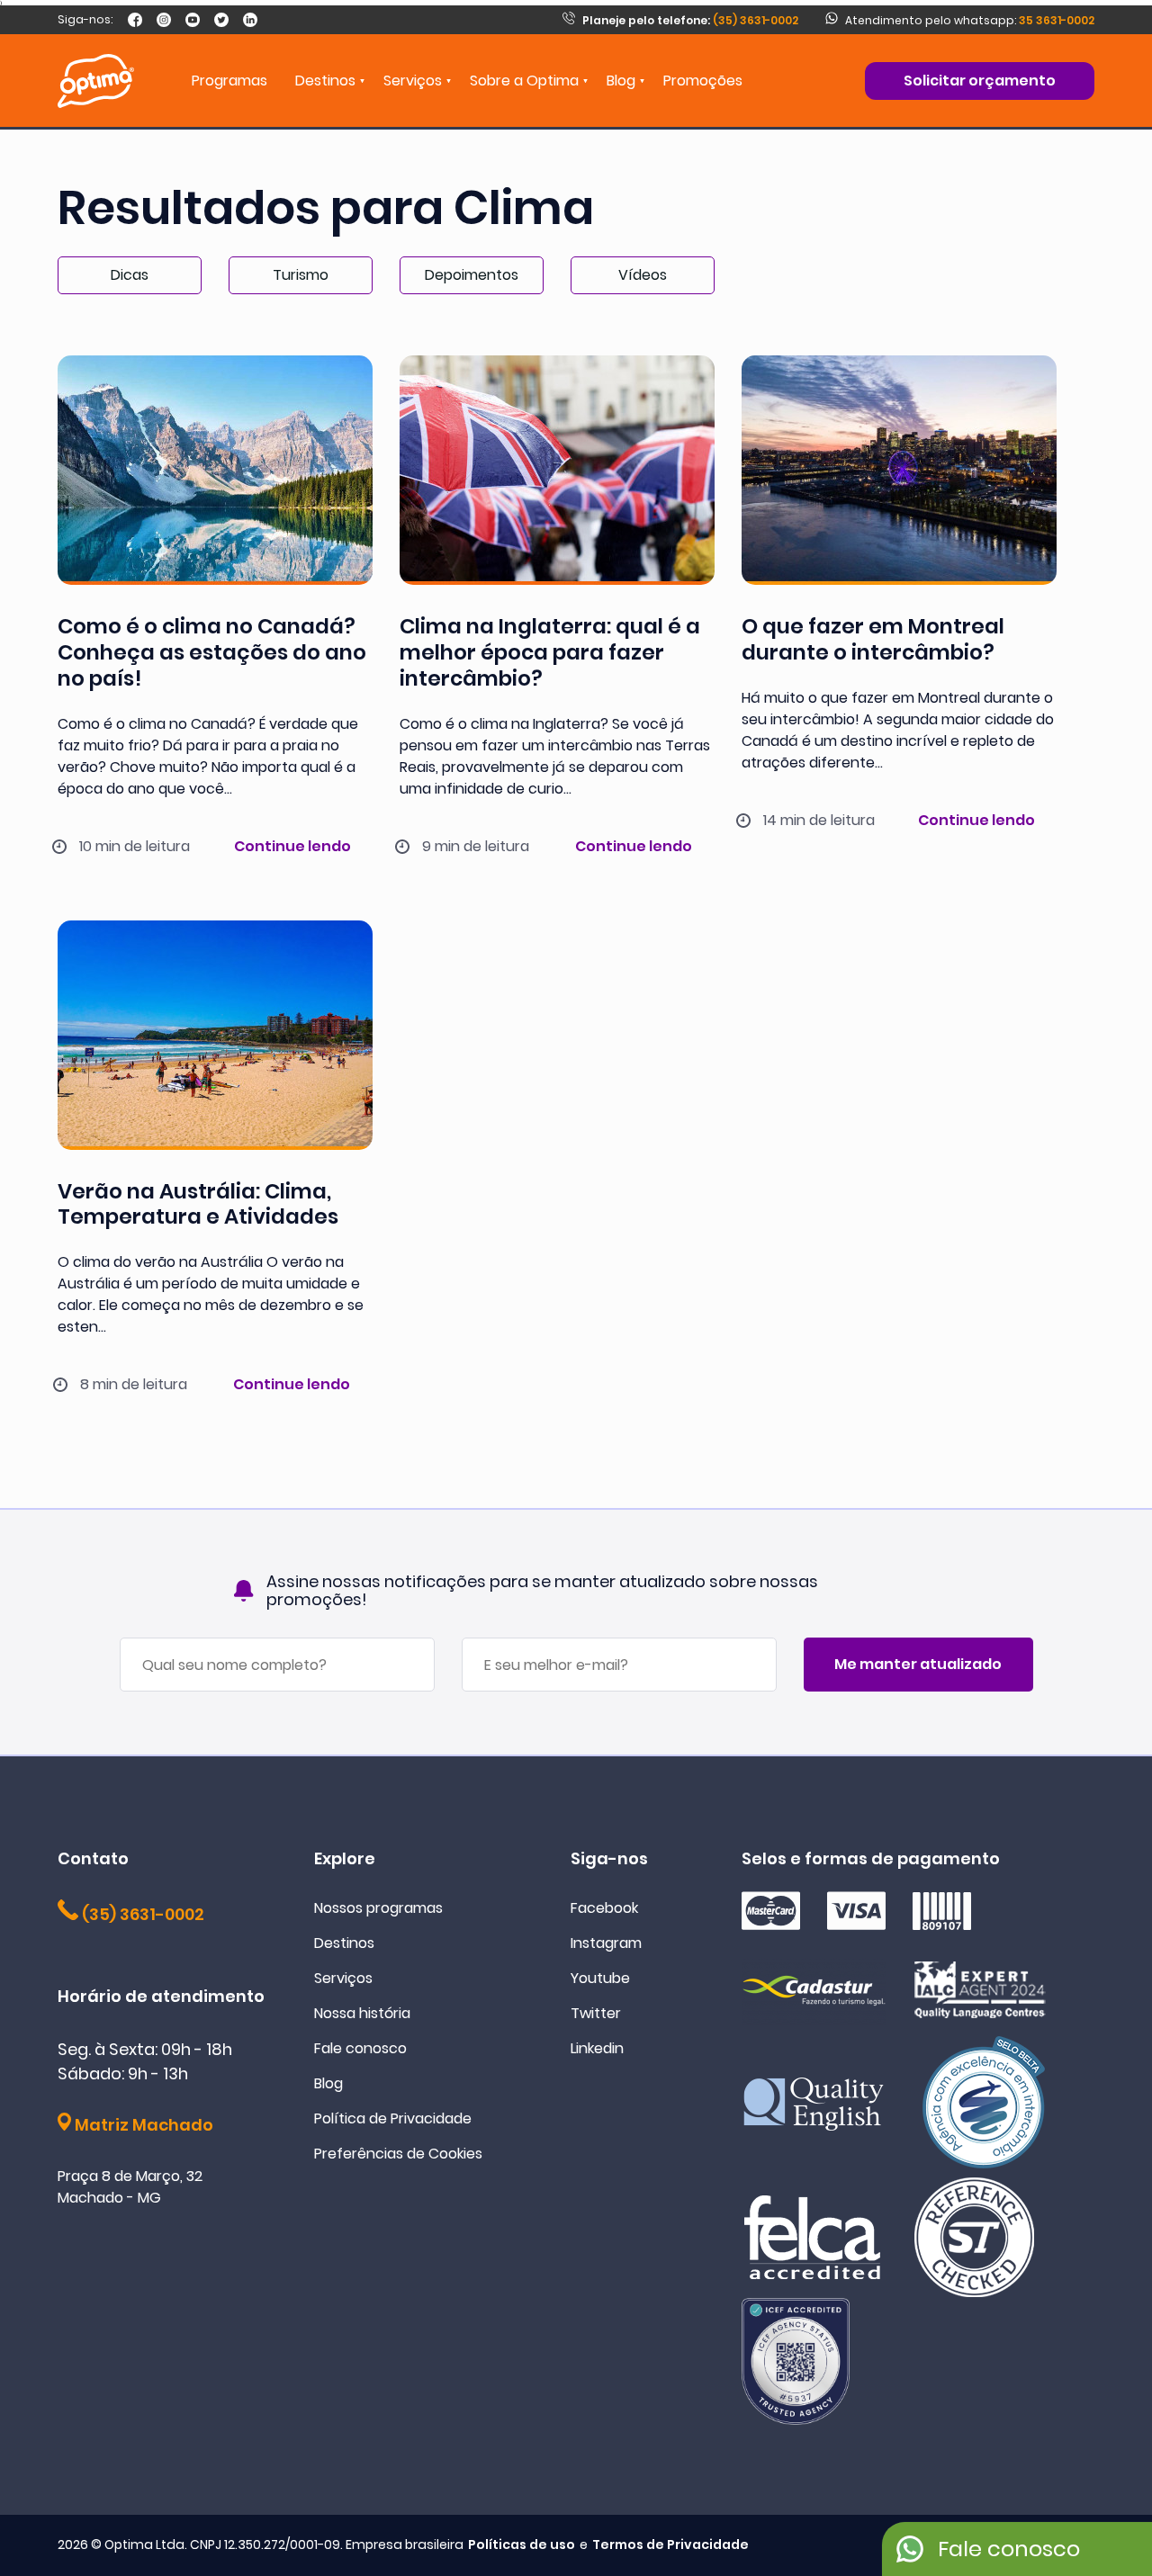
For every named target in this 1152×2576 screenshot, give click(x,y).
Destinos (344, 1943)
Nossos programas (378, 1908)
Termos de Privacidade (670, 2545)
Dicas (130, 275)
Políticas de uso (522, 2545)
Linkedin (597, 2048)
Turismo (301, 275)
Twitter (596, 2013)
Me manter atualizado (918, 1664)
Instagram (606, 1943)
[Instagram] (164, 20)
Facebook (604, 1908)
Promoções (703, 81)
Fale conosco (360, 2048)
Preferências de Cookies (398, 2154)
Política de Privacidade (393, 2118)
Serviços (343, 1978)
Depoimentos (472, 275)
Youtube (600, 1978)
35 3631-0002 (1057, 20)
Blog (621, 81)
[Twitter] (221, 20)
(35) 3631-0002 (690, 20)
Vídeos (643, 275)
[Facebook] (135, 20)
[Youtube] (193, 20)
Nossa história (362, 2013)
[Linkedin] (250, 20)
